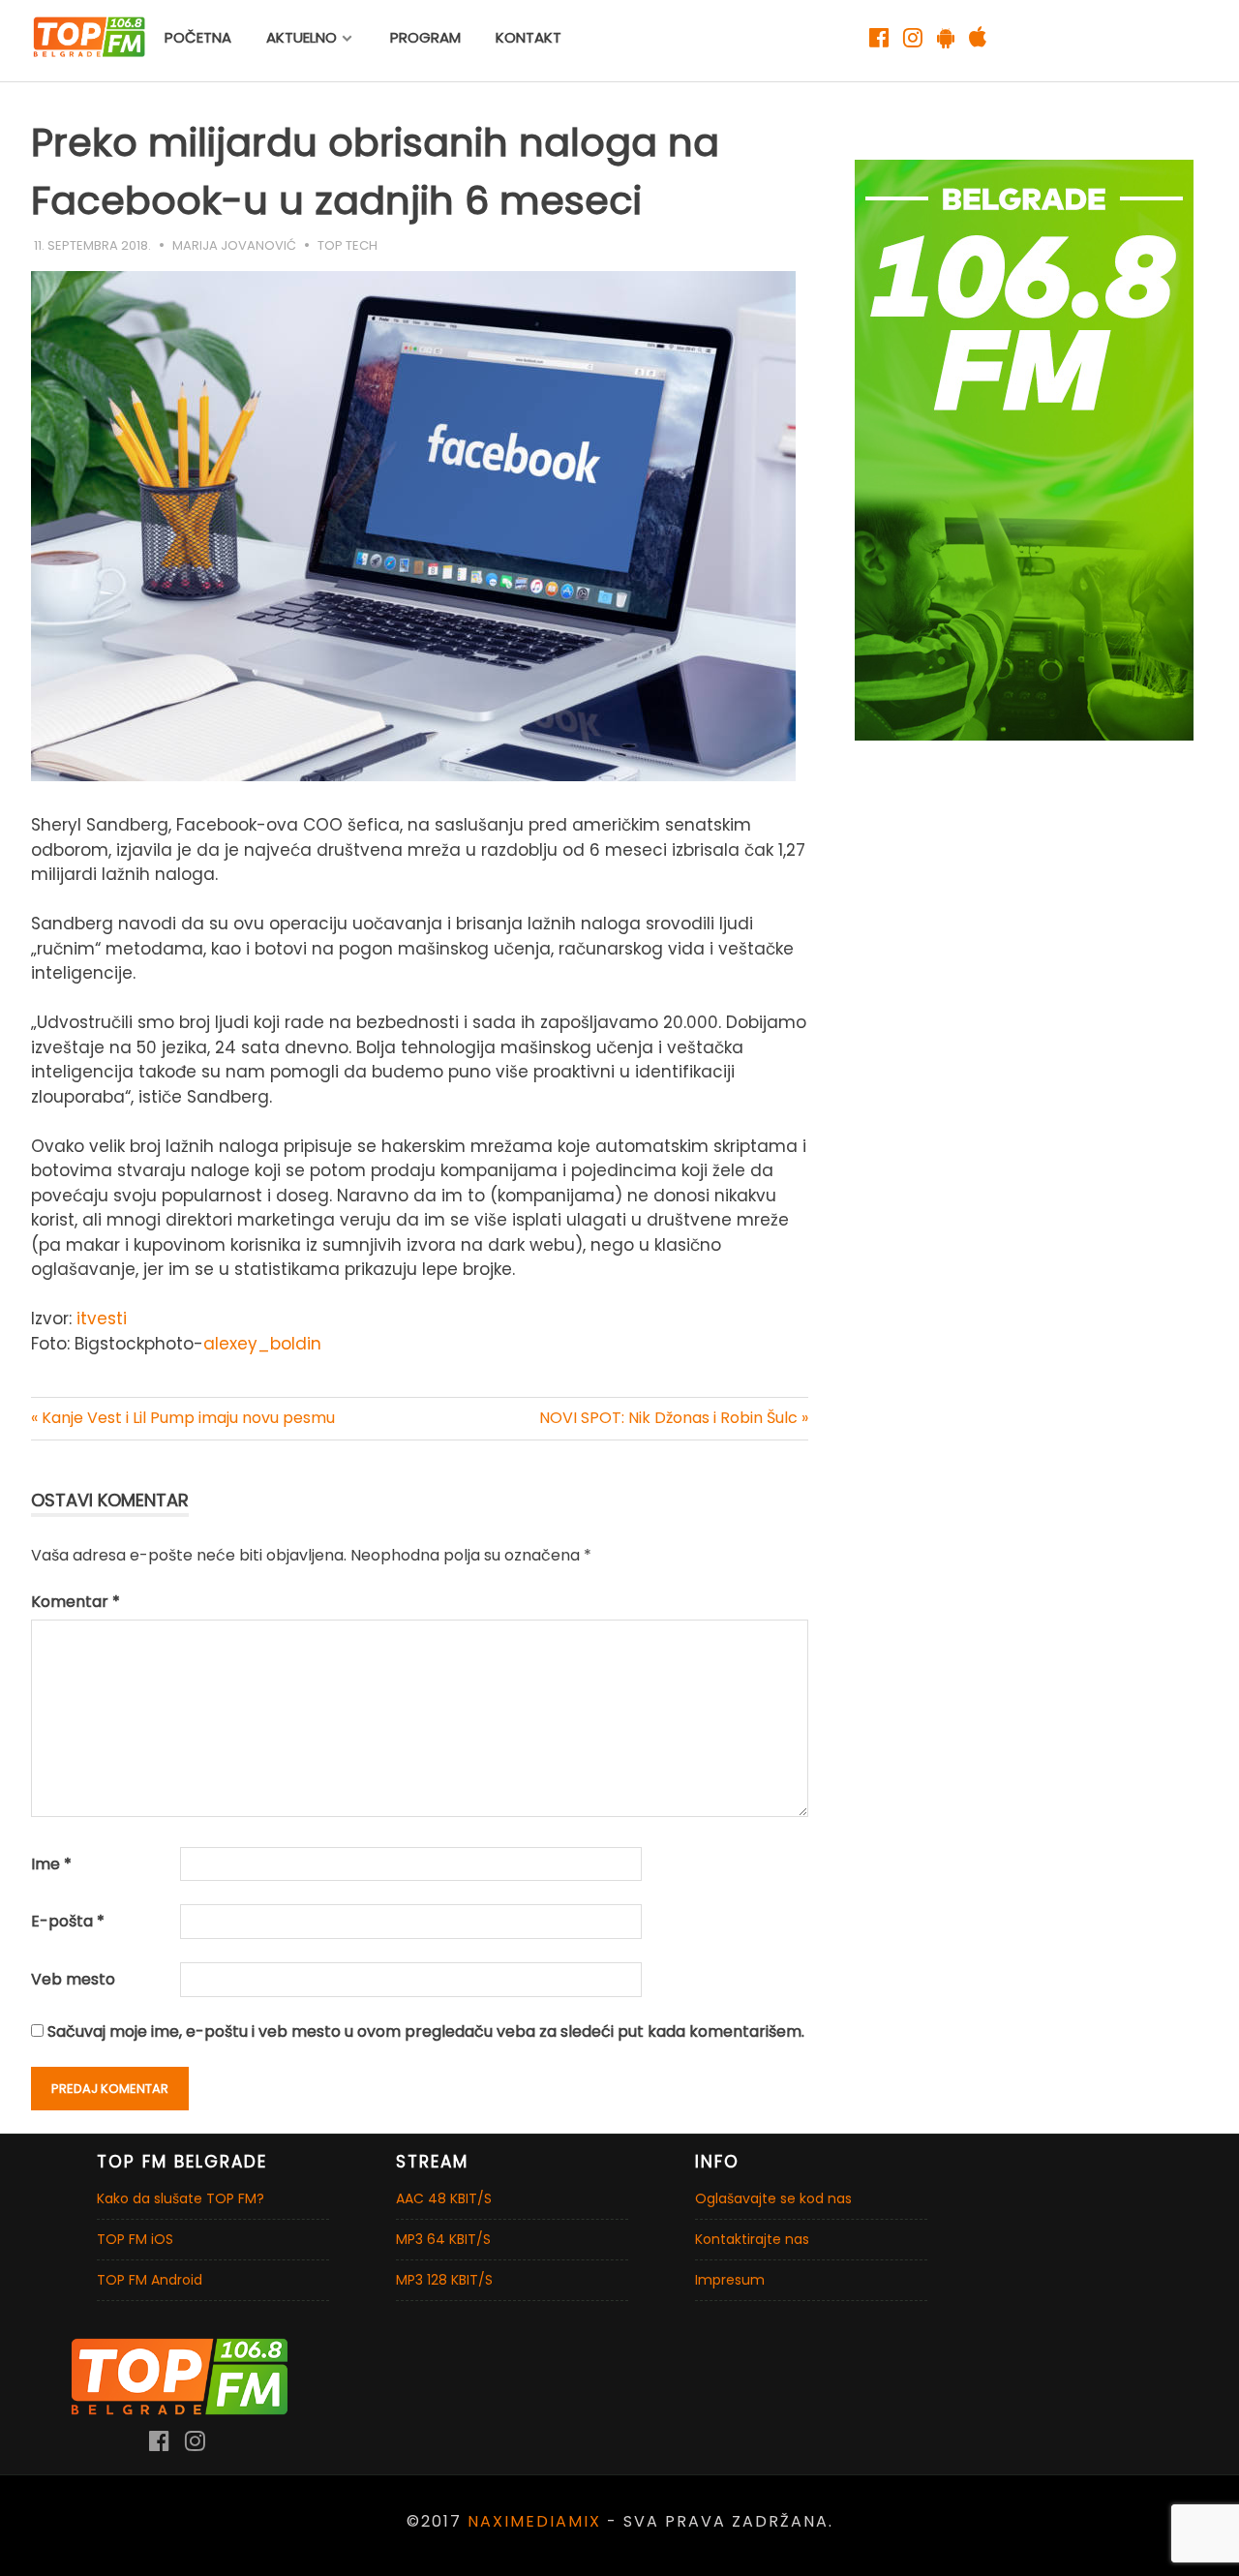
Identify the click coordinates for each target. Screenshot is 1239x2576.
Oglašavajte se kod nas (773, 2198)
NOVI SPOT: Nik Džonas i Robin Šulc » (674, 1418)
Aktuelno (302, 37)
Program (425, 37)
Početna (198, 37)
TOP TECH (348, 245)
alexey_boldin (262, 1344)
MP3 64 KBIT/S (443, 2239)
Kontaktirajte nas (752, 2239)
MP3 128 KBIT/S (444, 2280)
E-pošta (68, 1921)
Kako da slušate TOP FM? (181, 2198)
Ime (51, 1864)
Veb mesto (73, 1979)
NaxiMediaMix (534, 2521)
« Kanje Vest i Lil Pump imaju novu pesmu (183, 1418)
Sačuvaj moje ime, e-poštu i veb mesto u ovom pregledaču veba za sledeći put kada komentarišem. (426, 2031)
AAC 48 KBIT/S (444, 2198)
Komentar (76, 1602)
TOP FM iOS (135, 2239)
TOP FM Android (150, 2280)
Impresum (730, 2280)
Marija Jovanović (234, 245)
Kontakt (529, 37)
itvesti (102, 1318)
